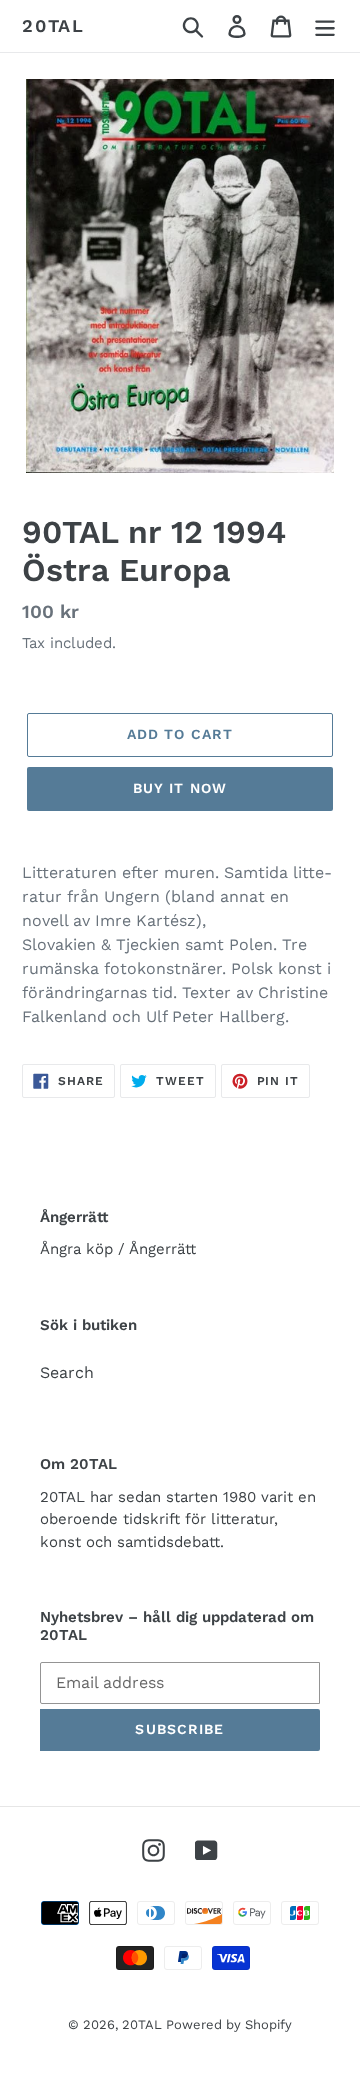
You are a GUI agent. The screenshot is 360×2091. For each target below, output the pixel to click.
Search (67, 1372)
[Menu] (325, 26)
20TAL (53, 25)
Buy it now (180, 788)
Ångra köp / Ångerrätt (118, 1249)
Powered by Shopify (229, 2024)
